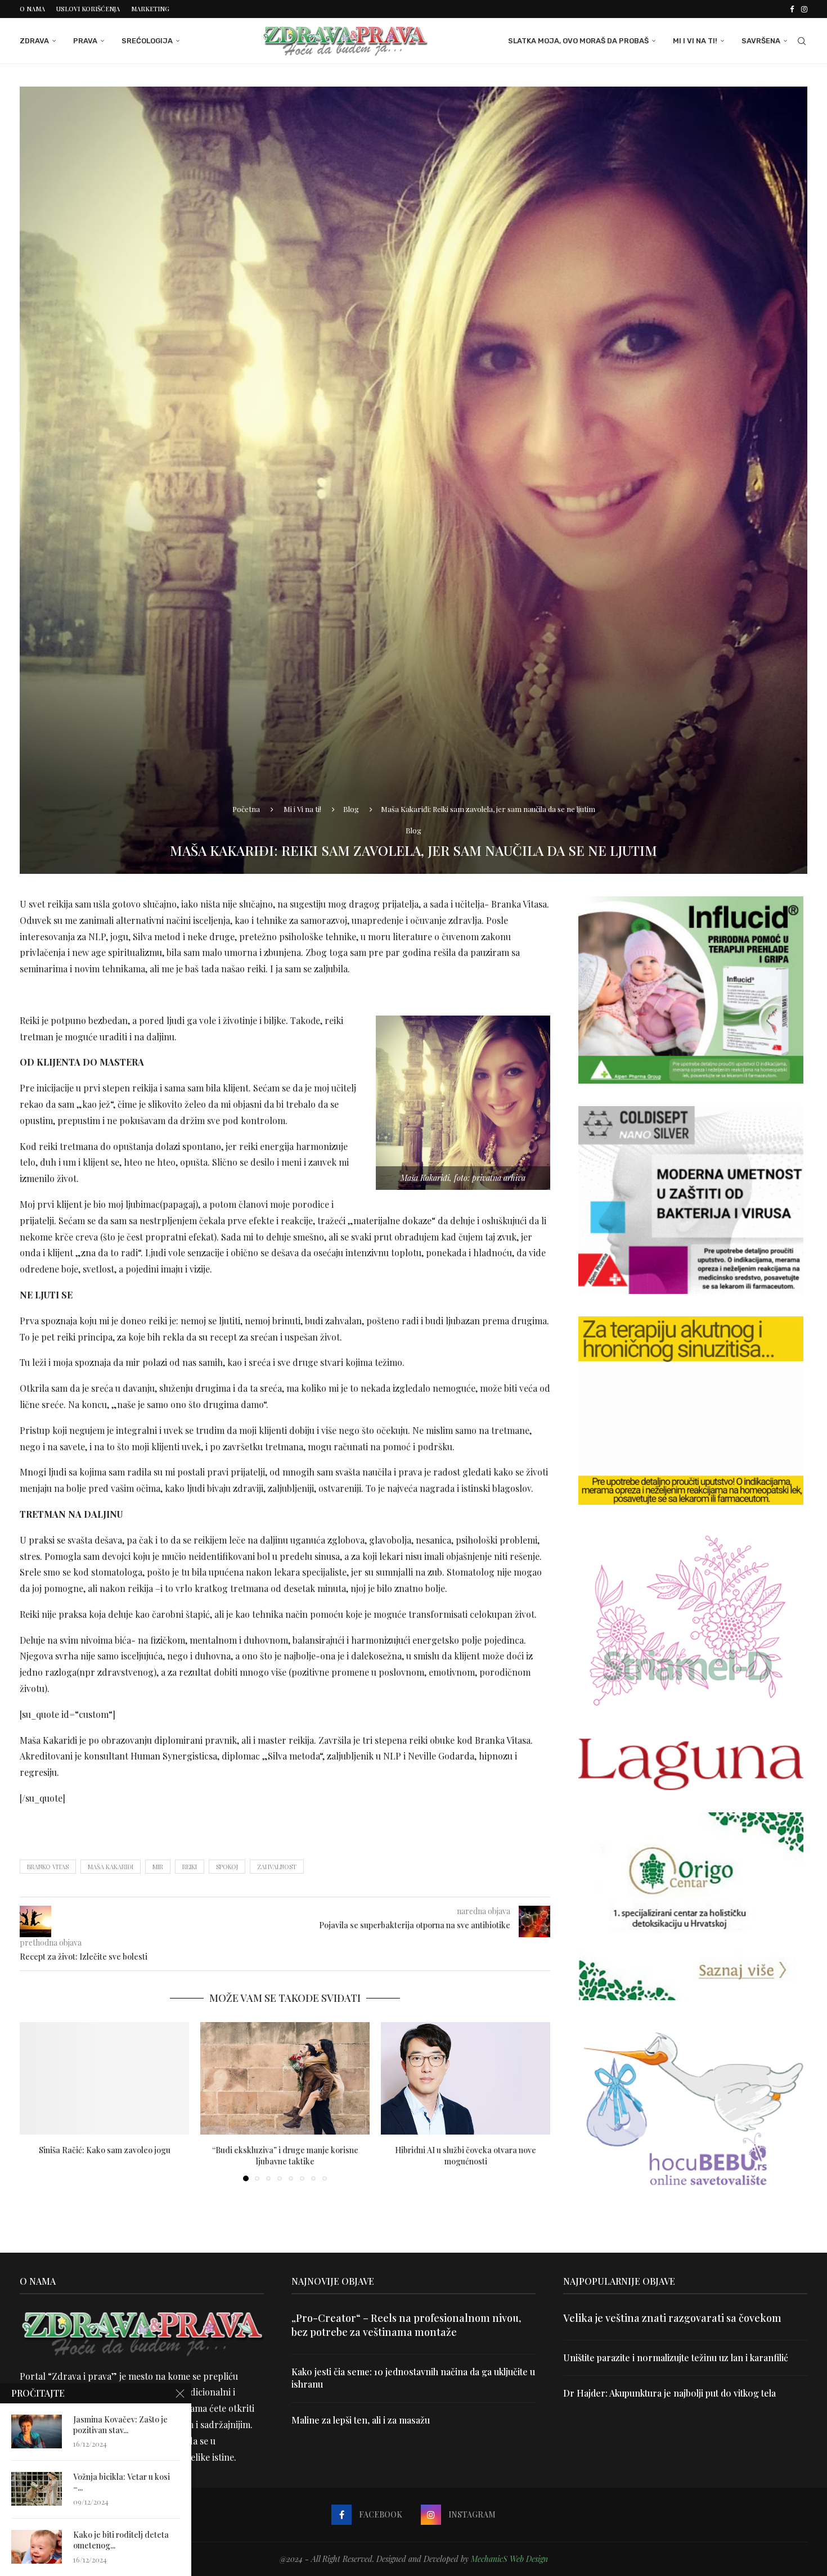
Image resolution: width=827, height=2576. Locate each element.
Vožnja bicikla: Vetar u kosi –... (122, 2482)
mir (158, 1867)
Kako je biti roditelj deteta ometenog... (121, 2540)
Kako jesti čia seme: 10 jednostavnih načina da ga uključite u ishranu (413, 2378)
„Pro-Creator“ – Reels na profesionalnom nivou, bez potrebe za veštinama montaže (406, 2325)
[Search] (802, 41)
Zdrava (34, 41)
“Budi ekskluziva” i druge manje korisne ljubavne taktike (285, 2155)
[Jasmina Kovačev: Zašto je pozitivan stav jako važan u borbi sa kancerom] (37, 2431)
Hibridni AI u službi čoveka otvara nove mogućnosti (466, 2155)
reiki (190, 1867)
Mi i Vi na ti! (695, 41)
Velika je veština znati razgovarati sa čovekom (672, 2318)
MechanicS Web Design (509, 2559)
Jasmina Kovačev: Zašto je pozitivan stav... (120, 2425)
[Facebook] (792, 9)
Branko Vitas (48, 1867)
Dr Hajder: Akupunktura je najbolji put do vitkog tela (669, 2393)
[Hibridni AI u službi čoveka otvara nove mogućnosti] (466, 2079)
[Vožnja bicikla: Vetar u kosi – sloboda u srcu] (37, 2489)
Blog (351, 809)
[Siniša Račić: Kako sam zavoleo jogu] (104, 2079)
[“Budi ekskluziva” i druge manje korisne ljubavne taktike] (285, 2079)
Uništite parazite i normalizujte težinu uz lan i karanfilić (676, 2358)
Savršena (761, 41)
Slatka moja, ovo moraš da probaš (578, 41)
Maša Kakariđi (111, 1867)
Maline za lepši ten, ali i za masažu (361, 2420)
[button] (35, 2101)
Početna (246, 809)
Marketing (150, 9)
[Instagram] (804, 9)
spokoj (227, 1867)
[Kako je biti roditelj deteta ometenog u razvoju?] (37, 2547)
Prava (85, 41)
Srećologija (147, 41)
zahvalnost (277, 1867)
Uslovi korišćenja (88, 9)
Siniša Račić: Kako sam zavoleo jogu (105, 2149)
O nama (32, 9)
